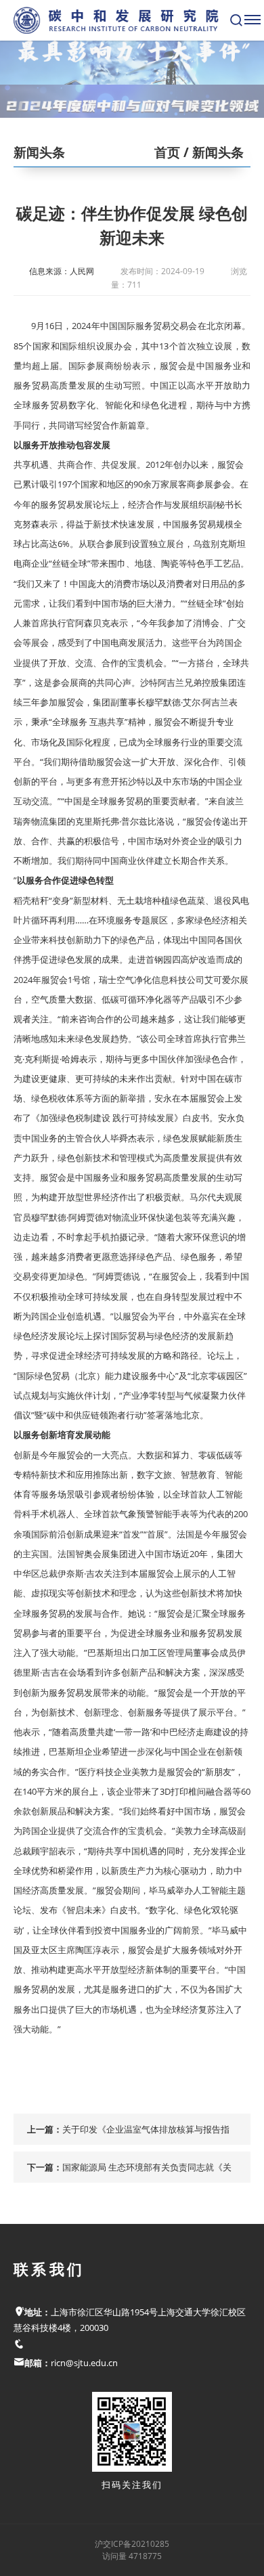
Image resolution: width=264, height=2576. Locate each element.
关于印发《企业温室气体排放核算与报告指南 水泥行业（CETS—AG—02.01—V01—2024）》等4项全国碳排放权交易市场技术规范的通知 (149, 2134)
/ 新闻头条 (212, 152)
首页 (167, 152)
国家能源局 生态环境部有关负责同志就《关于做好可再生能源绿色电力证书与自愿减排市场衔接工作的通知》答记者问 (147, 2172)
